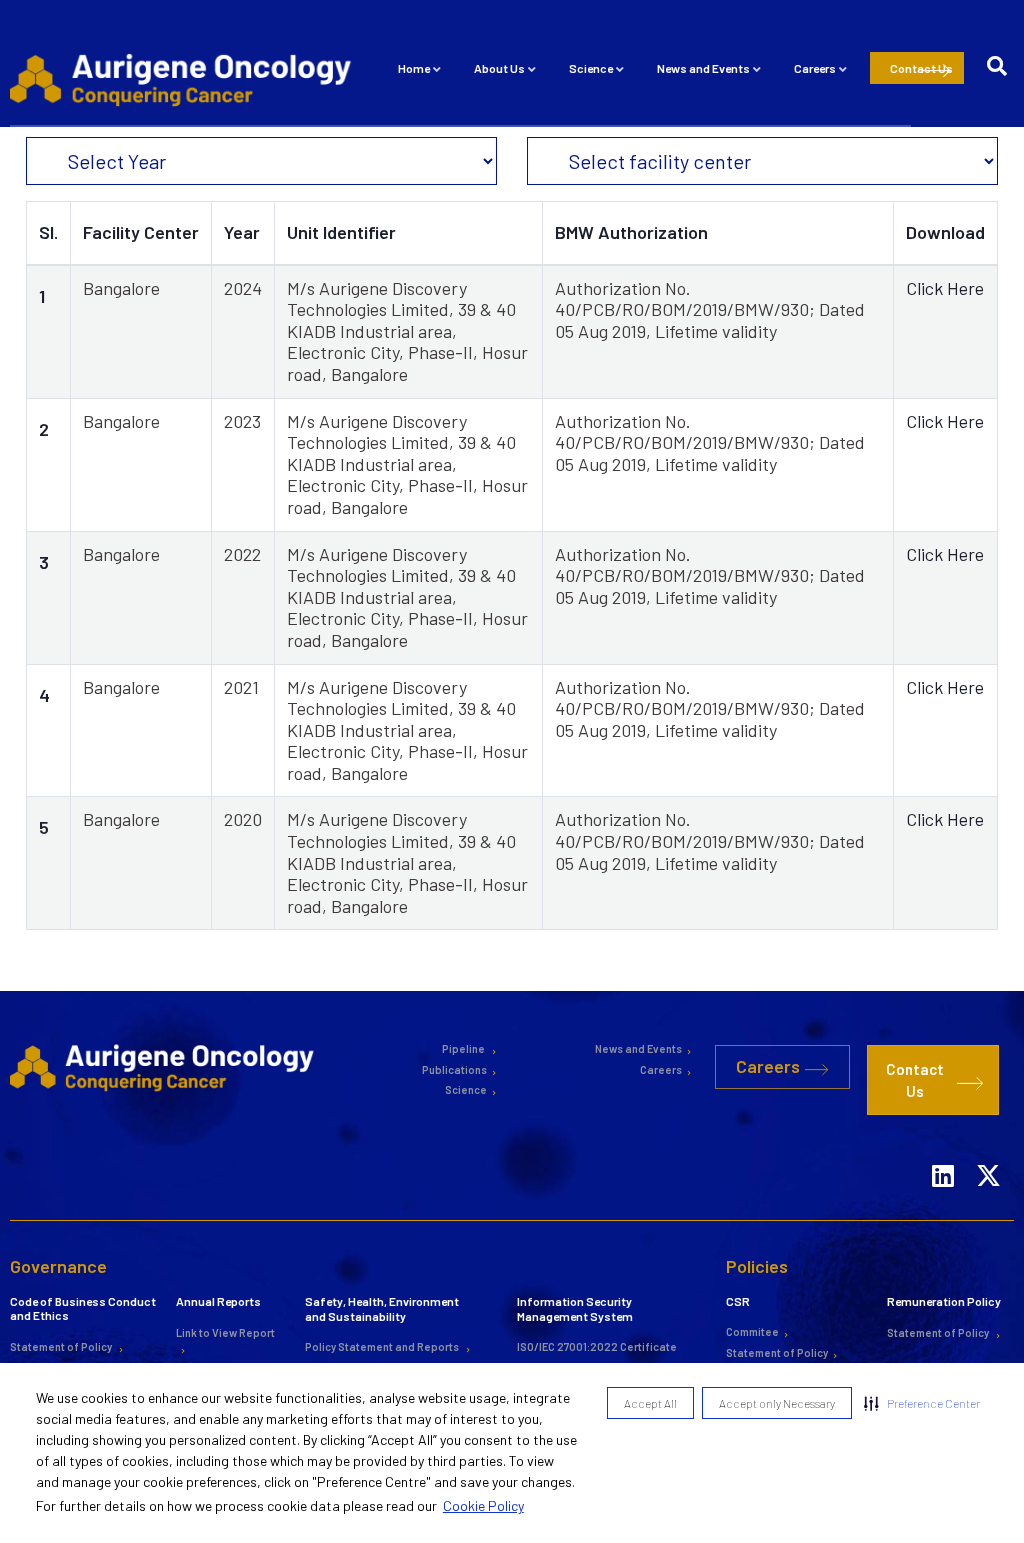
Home (414, 68)
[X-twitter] (988, 1149)
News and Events (703, 68)
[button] (922, 1403)
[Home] (184, 78)
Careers (815, 68)
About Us (499, 68)
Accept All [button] (650, 1403)
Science (591, 68)
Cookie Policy (483, 1505)
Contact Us (921, 68)
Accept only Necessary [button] (777, 1403)
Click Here (945, 288)
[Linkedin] (943, 1149)
